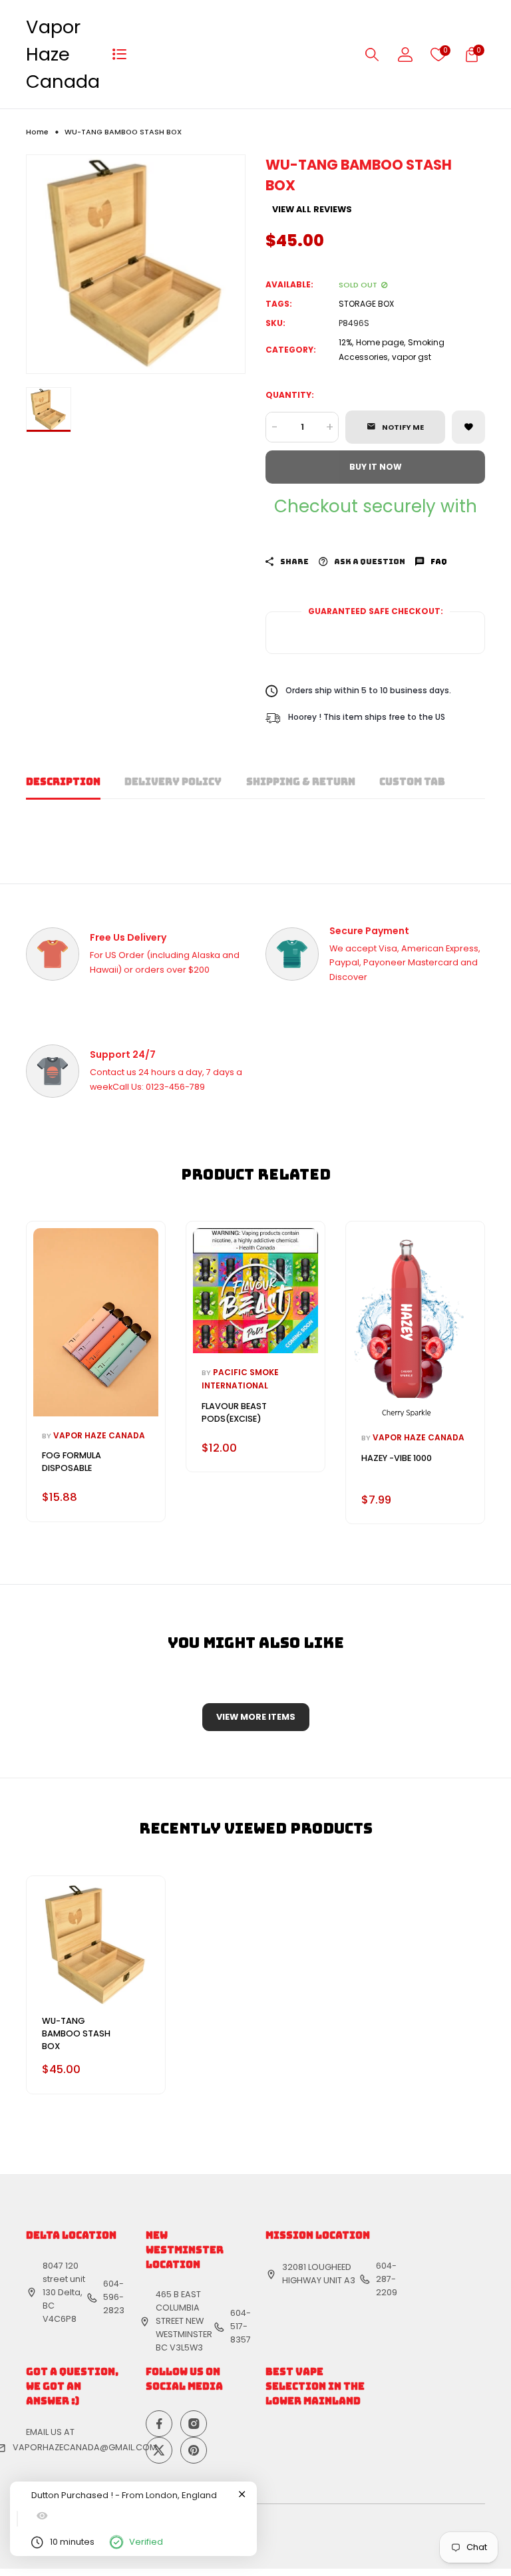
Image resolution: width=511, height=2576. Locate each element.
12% (345, 342)
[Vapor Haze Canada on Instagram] (194, 2424)
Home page (380, 342)
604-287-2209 (387, 2279)
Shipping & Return (301, 781)
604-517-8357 (241, 2326)
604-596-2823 (114, 2297)
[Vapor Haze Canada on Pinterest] (194, 2450)
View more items (256, 1717)
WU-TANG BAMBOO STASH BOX (76, 2033)
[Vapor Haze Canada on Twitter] (159, 2450)
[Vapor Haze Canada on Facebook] (159, 2424)
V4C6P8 (60, 2319)
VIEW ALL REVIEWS (312, 210)
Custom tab (412, 781)
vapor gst (412, 357)
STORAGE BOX (366, 304)
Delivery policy (173, 781)
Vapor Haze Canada (63, 54)
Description (63, 781)
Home (37, 132)
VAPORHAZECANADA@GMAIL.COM (85, 2447)
